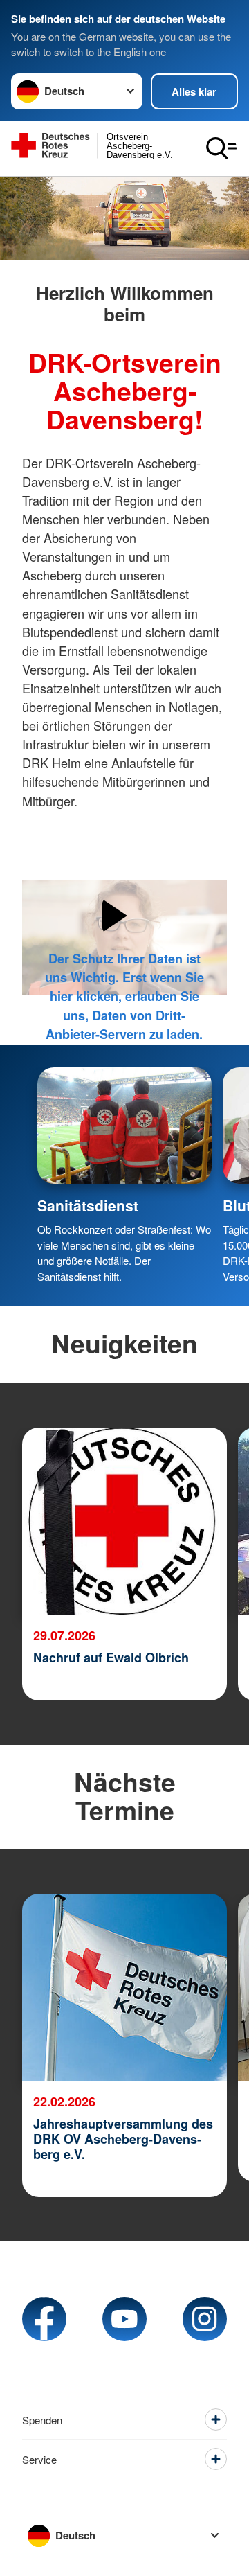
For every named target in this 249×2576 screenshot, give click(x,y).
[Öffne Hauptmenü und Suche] (221, 148)
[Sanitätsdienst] (124, 1126)
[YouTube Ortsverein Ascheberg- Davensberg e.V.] (124, 2319)
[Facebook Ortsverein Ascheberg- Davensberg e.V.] (44, 2319)
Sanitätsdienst (88, 1205)
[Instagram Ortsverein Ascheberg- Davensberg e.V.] (205, 2319)
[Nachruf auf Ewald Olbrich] (124, 1521)
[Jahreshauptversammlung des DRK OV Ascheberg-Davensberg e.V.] (124, 1987)
